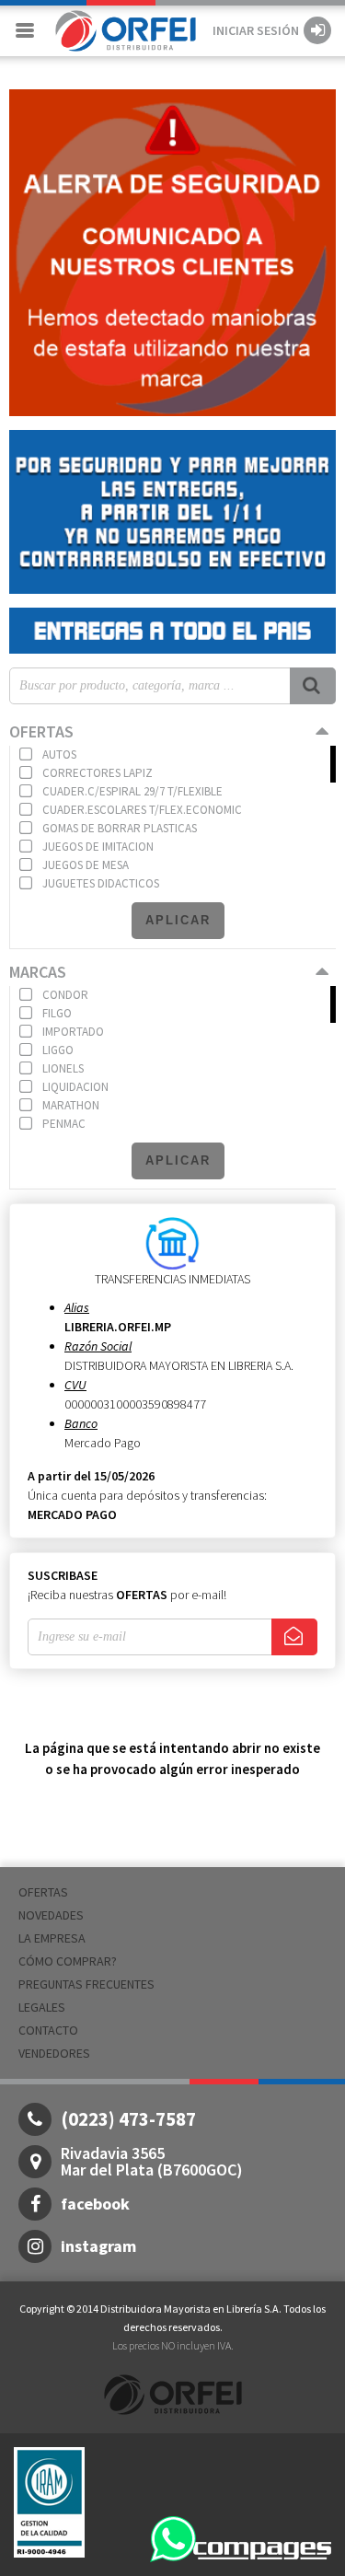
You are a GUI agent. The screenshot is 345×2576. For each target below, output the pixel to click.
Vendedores (54, 2053)
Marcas (38, 972)
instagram (98, 2246)
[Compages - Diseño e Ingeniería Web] (262, 2549)
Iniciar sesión (256, 30)
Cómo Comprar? (68, 1961)
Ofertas (41, 731)
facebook (95, 2204)
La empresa (52, 1938)
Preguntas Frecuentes (86, 1984)
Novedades (51, 1915)
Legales (42, 2007)
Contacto (48, 2030)
